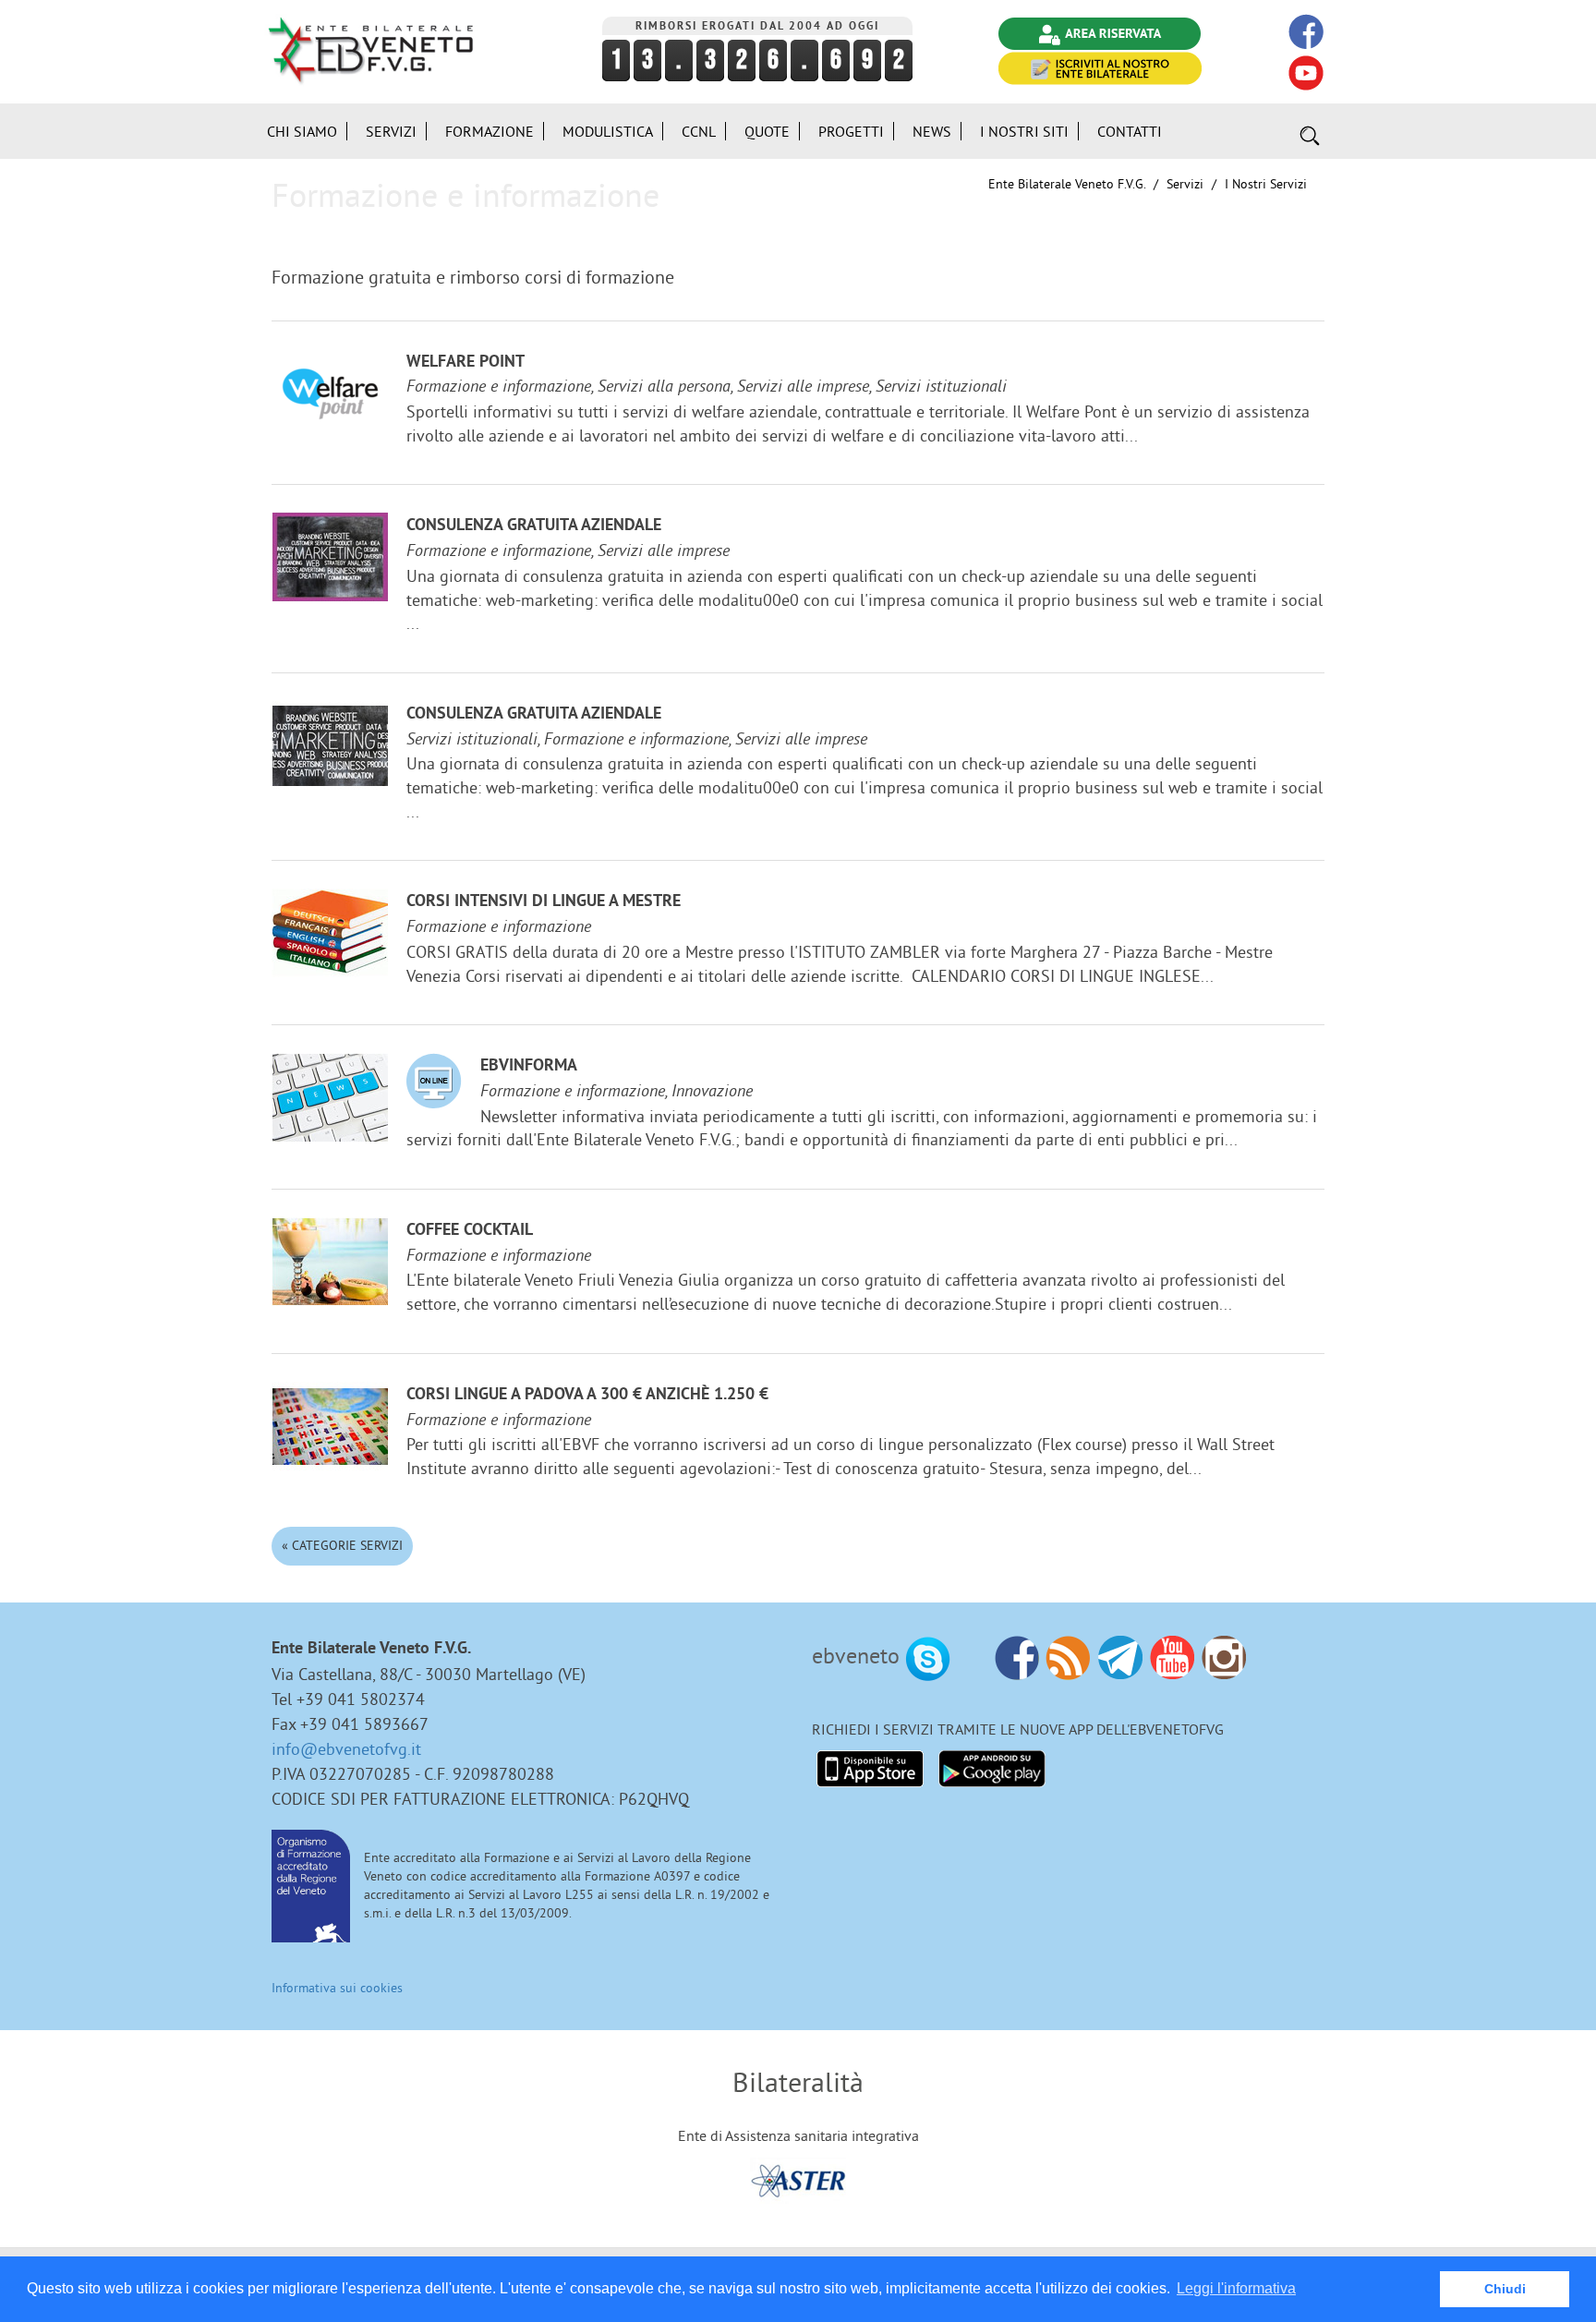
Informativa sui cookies (337, 1988)
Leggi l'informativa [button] (1236, 2288)
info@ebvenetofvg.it (346, 1749)
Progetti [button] (851, 131)
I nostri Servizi (1266, 184)
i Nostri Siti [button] (1024, 131)
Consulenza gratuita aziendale (534, 526)
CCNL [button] (699, 131)
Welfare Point (465, 363)
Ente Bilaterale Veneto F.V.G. (1067, 184)
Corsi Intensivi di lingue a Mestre (544, 902)
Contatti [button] (1130, 131)
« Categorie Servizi (342, 1545)
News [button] (932, 131)
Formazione (490, 131)
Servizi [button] (391, 131)
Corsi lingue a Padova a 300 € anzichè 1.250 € (587, 1395)
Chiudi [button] (1505, 2289)
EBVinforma (529, 1066)
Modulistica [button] (608, 131)
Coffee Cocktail (470, 1231)
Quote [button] (767, 131)
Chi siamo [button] (302, 131)
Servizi (1185, 184)
